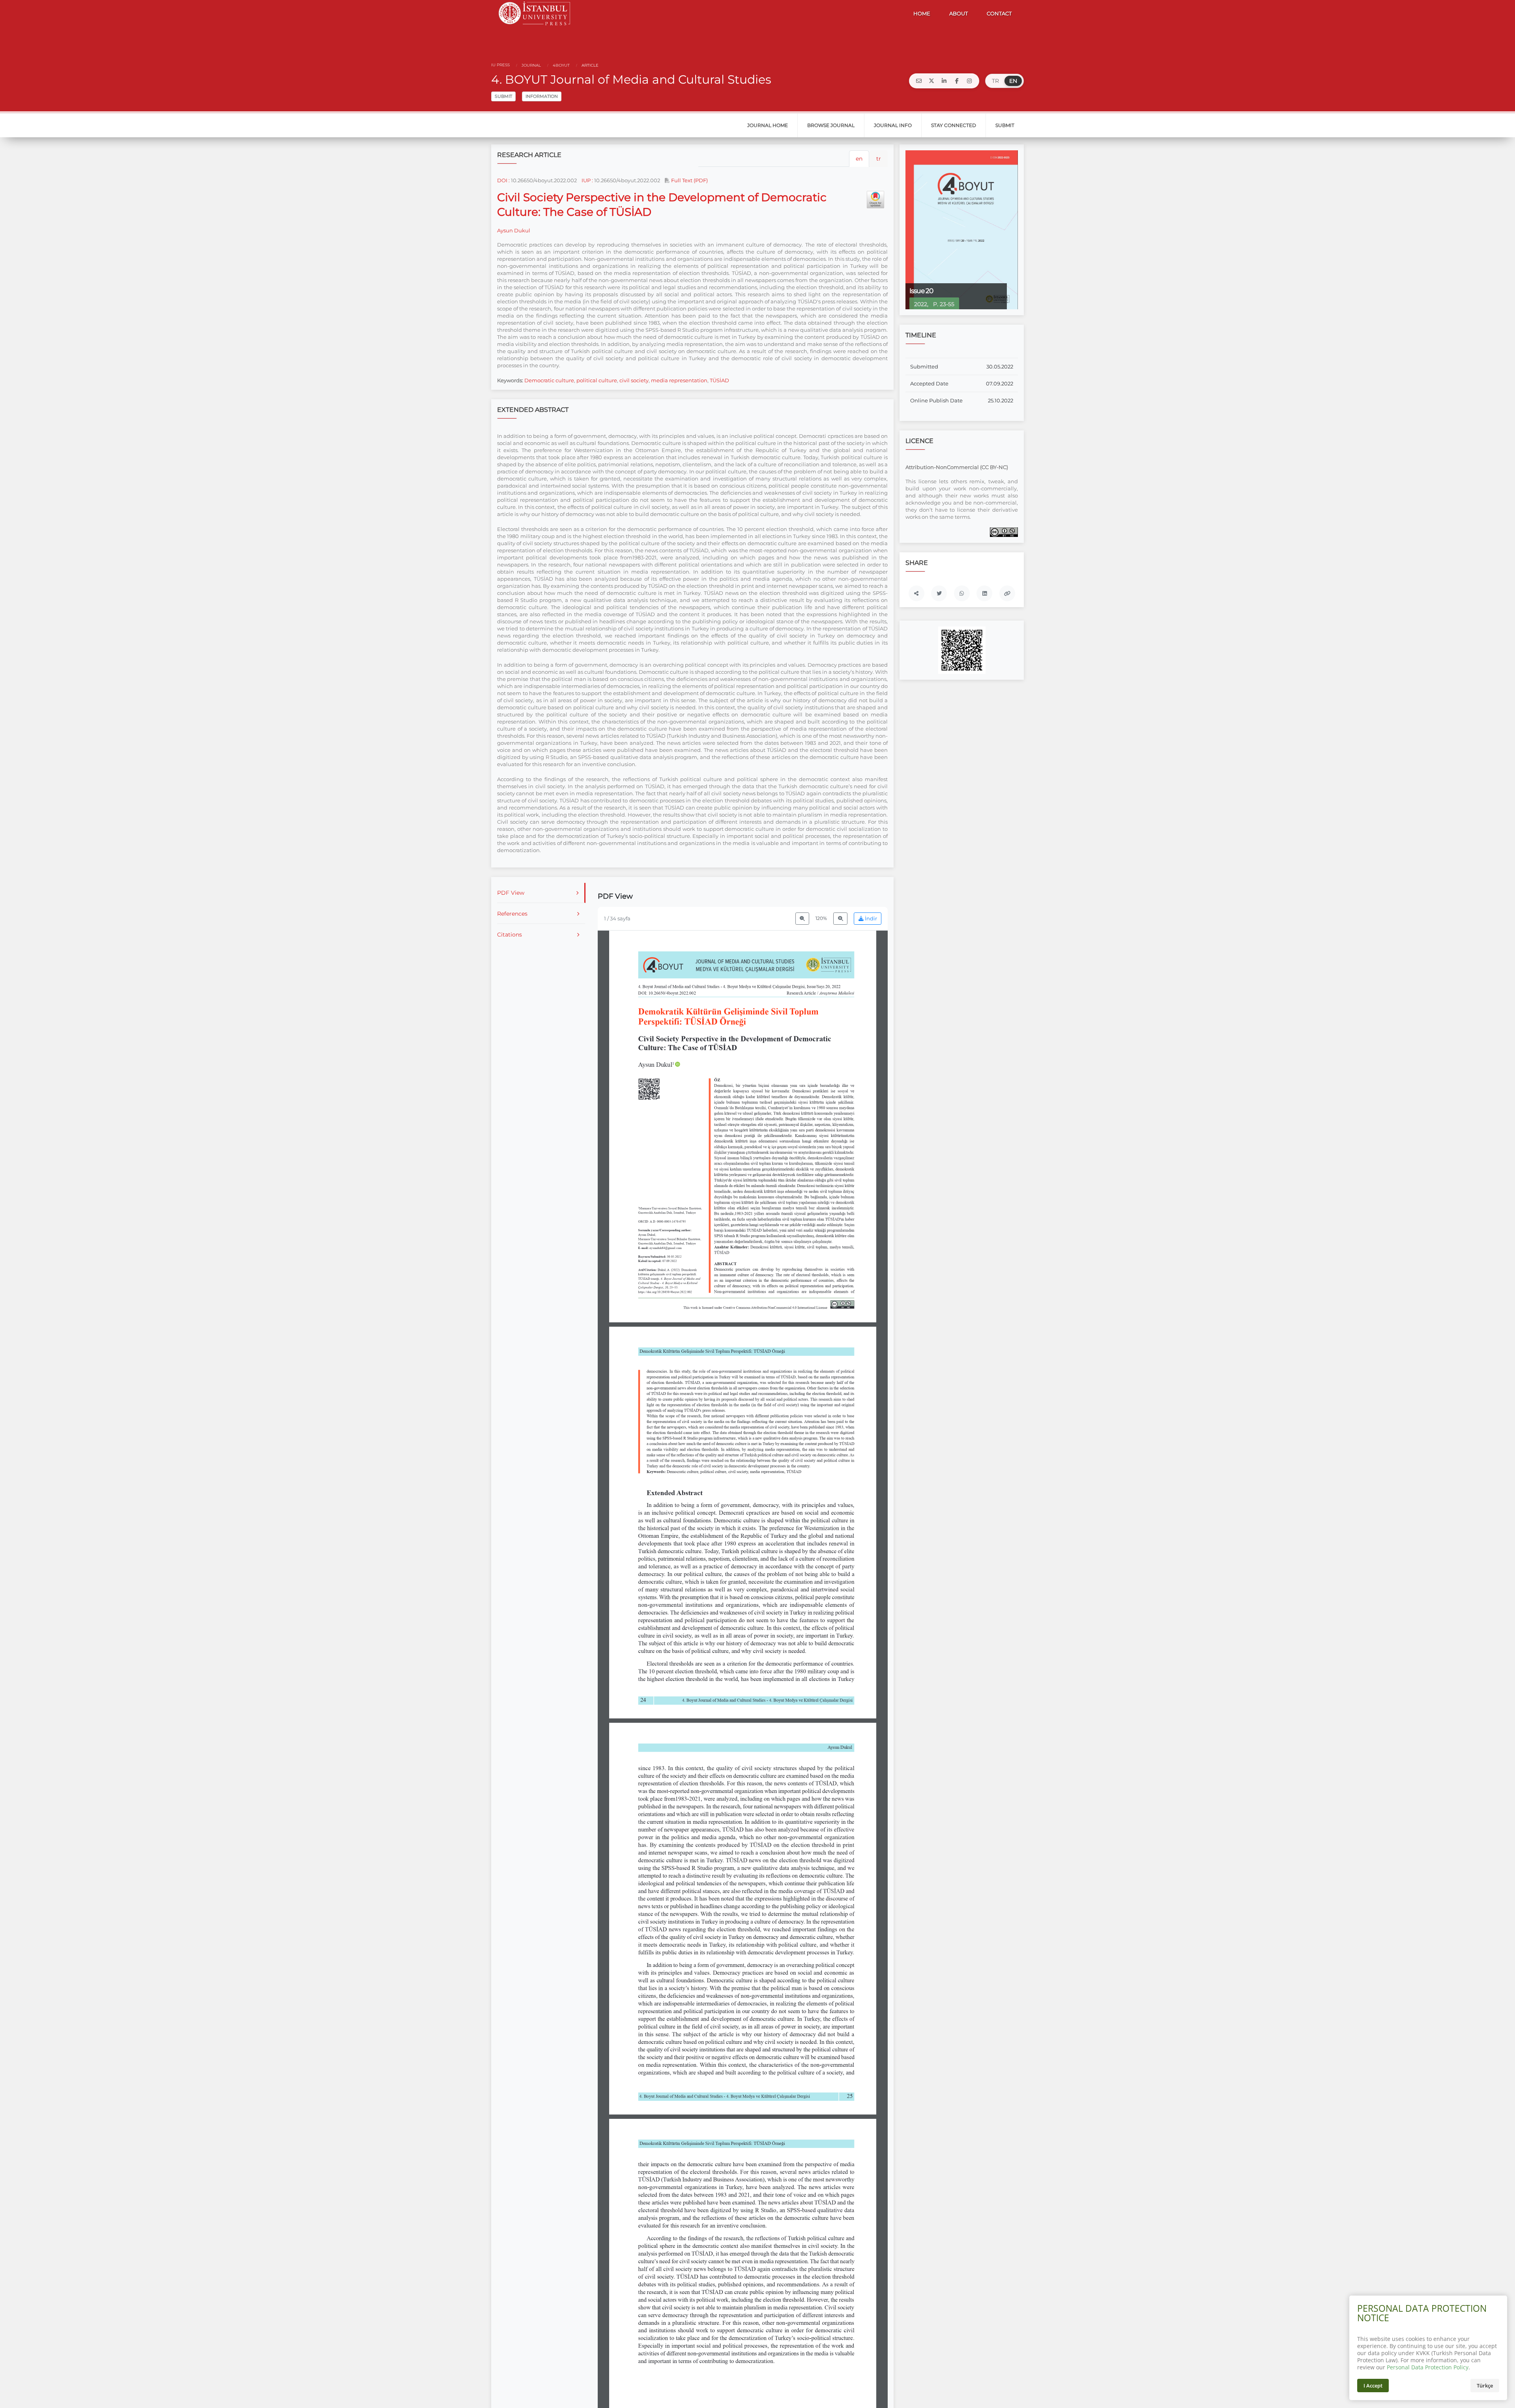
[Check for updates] (875, 200)
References (512, 914)
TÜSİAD (719, 380)
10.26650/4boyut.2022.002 (544, 180)
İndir (870, 919)
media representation (679, 380)
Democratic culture (549, 380)
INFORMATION (542, 96)
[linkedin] (944, 81)
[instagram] (969, 81)
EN (1013, 81)
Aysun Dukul (514, 230)
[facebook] (957, 81)
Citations (510, 935)
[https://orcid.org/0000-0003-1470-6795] (659, 1064)
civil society (634, 380)
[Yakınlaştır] (840, 919)
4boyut (561, 65)
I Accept (1373, 2386)
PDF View (511, 893)
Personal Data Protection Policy (1428, 2367)
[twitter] (931, 81)
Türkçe (1485, 2386)
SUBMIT (503, 96)
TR (995, 81)
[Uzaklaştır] (802, 919)
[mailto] (919, 81)
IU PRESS (500, 65)
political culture (597, 380)
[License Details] (1004, 532)
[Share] (916, 593)
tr (879, 159)
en (859, 159)
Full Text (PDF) (689, 180)
